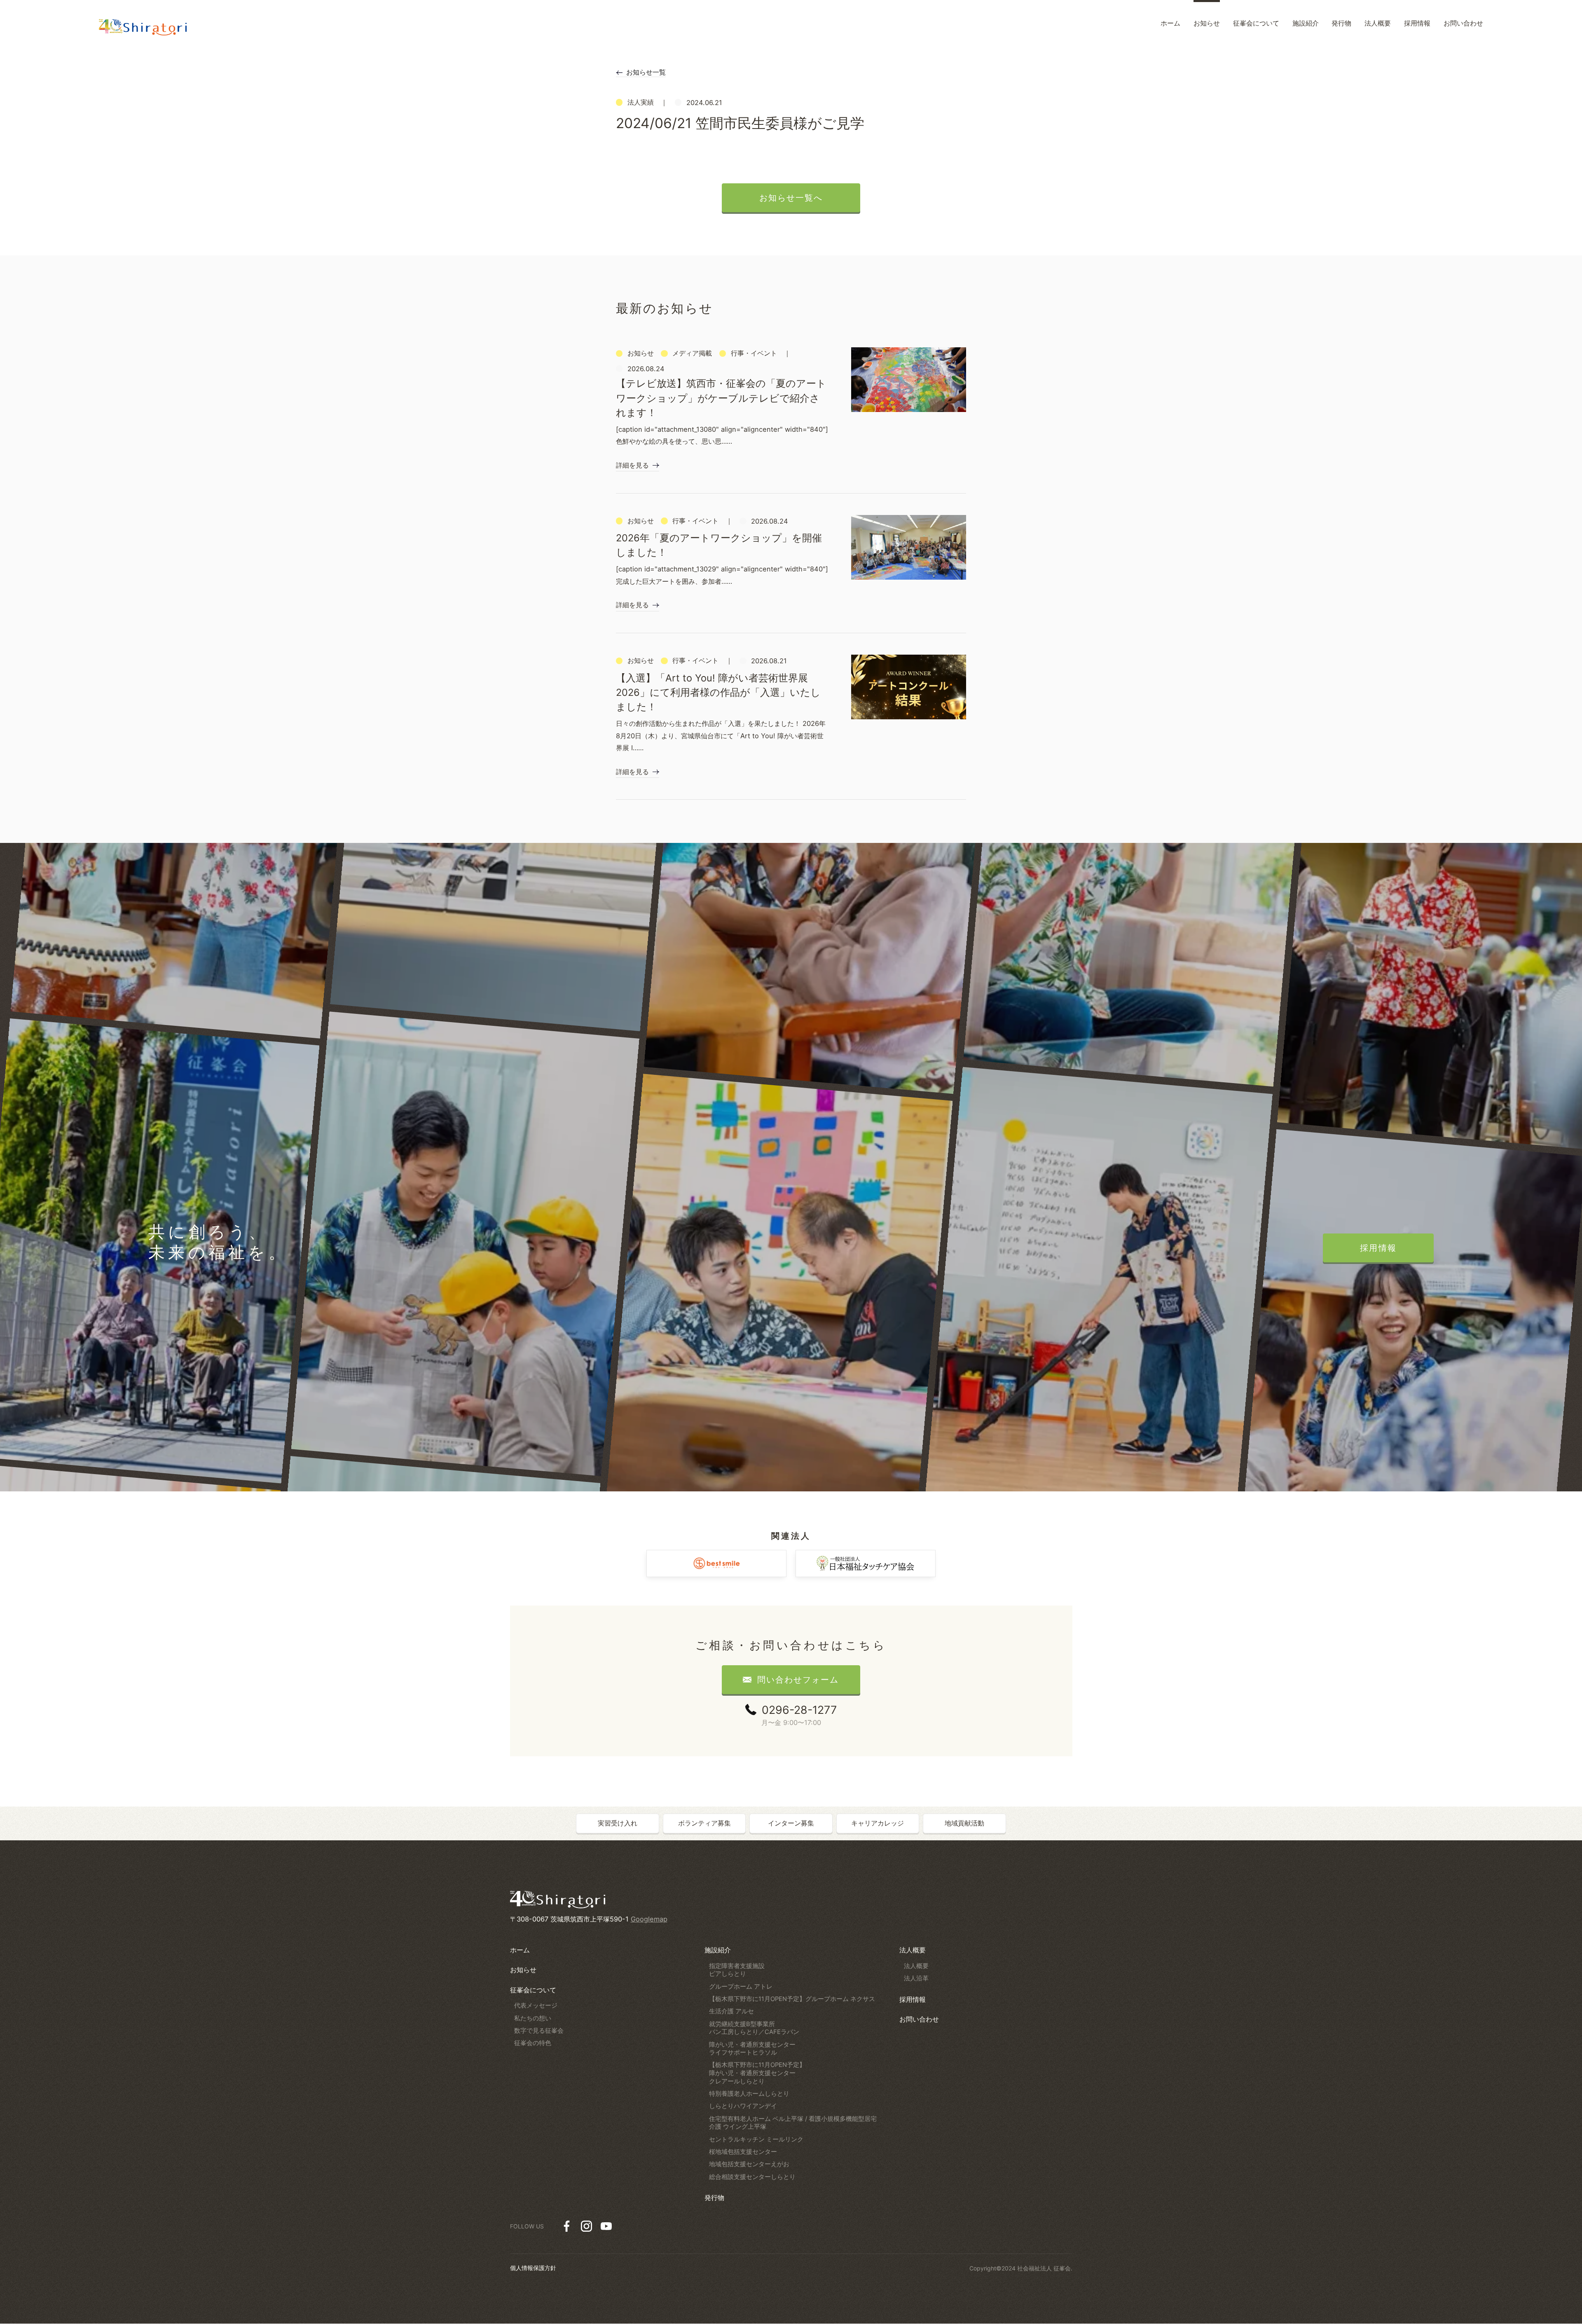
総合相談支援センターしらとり (752, 2177)
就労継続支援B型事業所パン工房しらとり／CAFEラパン (754, 2028)
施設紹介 (718, 1950)
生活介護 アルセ (731, 2011)
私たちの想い (533, 2018)
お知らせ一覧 (646, 72)
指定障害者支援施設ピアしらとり (737, 1970)
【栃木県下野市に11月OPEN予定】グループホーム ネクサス (792, 1999)
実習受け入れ (618, 1823)
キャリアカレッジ (878, 1823)
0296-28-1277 (799, 1710)
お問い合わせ (919, 2019)
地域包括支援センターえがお (749, 2164)
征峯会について (533, 1990)
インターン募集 (791, 1823)
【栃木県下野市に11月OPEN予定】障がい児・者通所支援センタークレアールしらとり (757, 2073)
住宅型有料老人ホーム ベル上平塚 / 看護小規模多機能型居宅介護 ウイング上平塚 (793, 2123)
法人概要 (913, 1950)
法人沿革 (916, 1978)
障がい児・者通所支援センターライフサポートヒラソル (752, 2049)
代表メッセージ (536, 2006)
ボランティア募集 (704, 1823)
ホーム (520, 1950)
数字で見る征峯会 (539, 2031)
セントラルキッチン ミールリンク (756, 2139)
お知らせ (523, 1970)
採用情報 (913, 1999)
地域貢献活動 (964, 1823)
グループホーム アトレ (741, 1987)
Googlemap (649, 1919)
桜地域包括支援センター (743, 2152)
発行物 (714, 2198)
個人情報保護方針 (533, 2268)
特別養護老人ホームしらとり (749, 2094)
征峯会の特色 (533, 2043)
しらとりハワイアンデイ (743, 2106)
